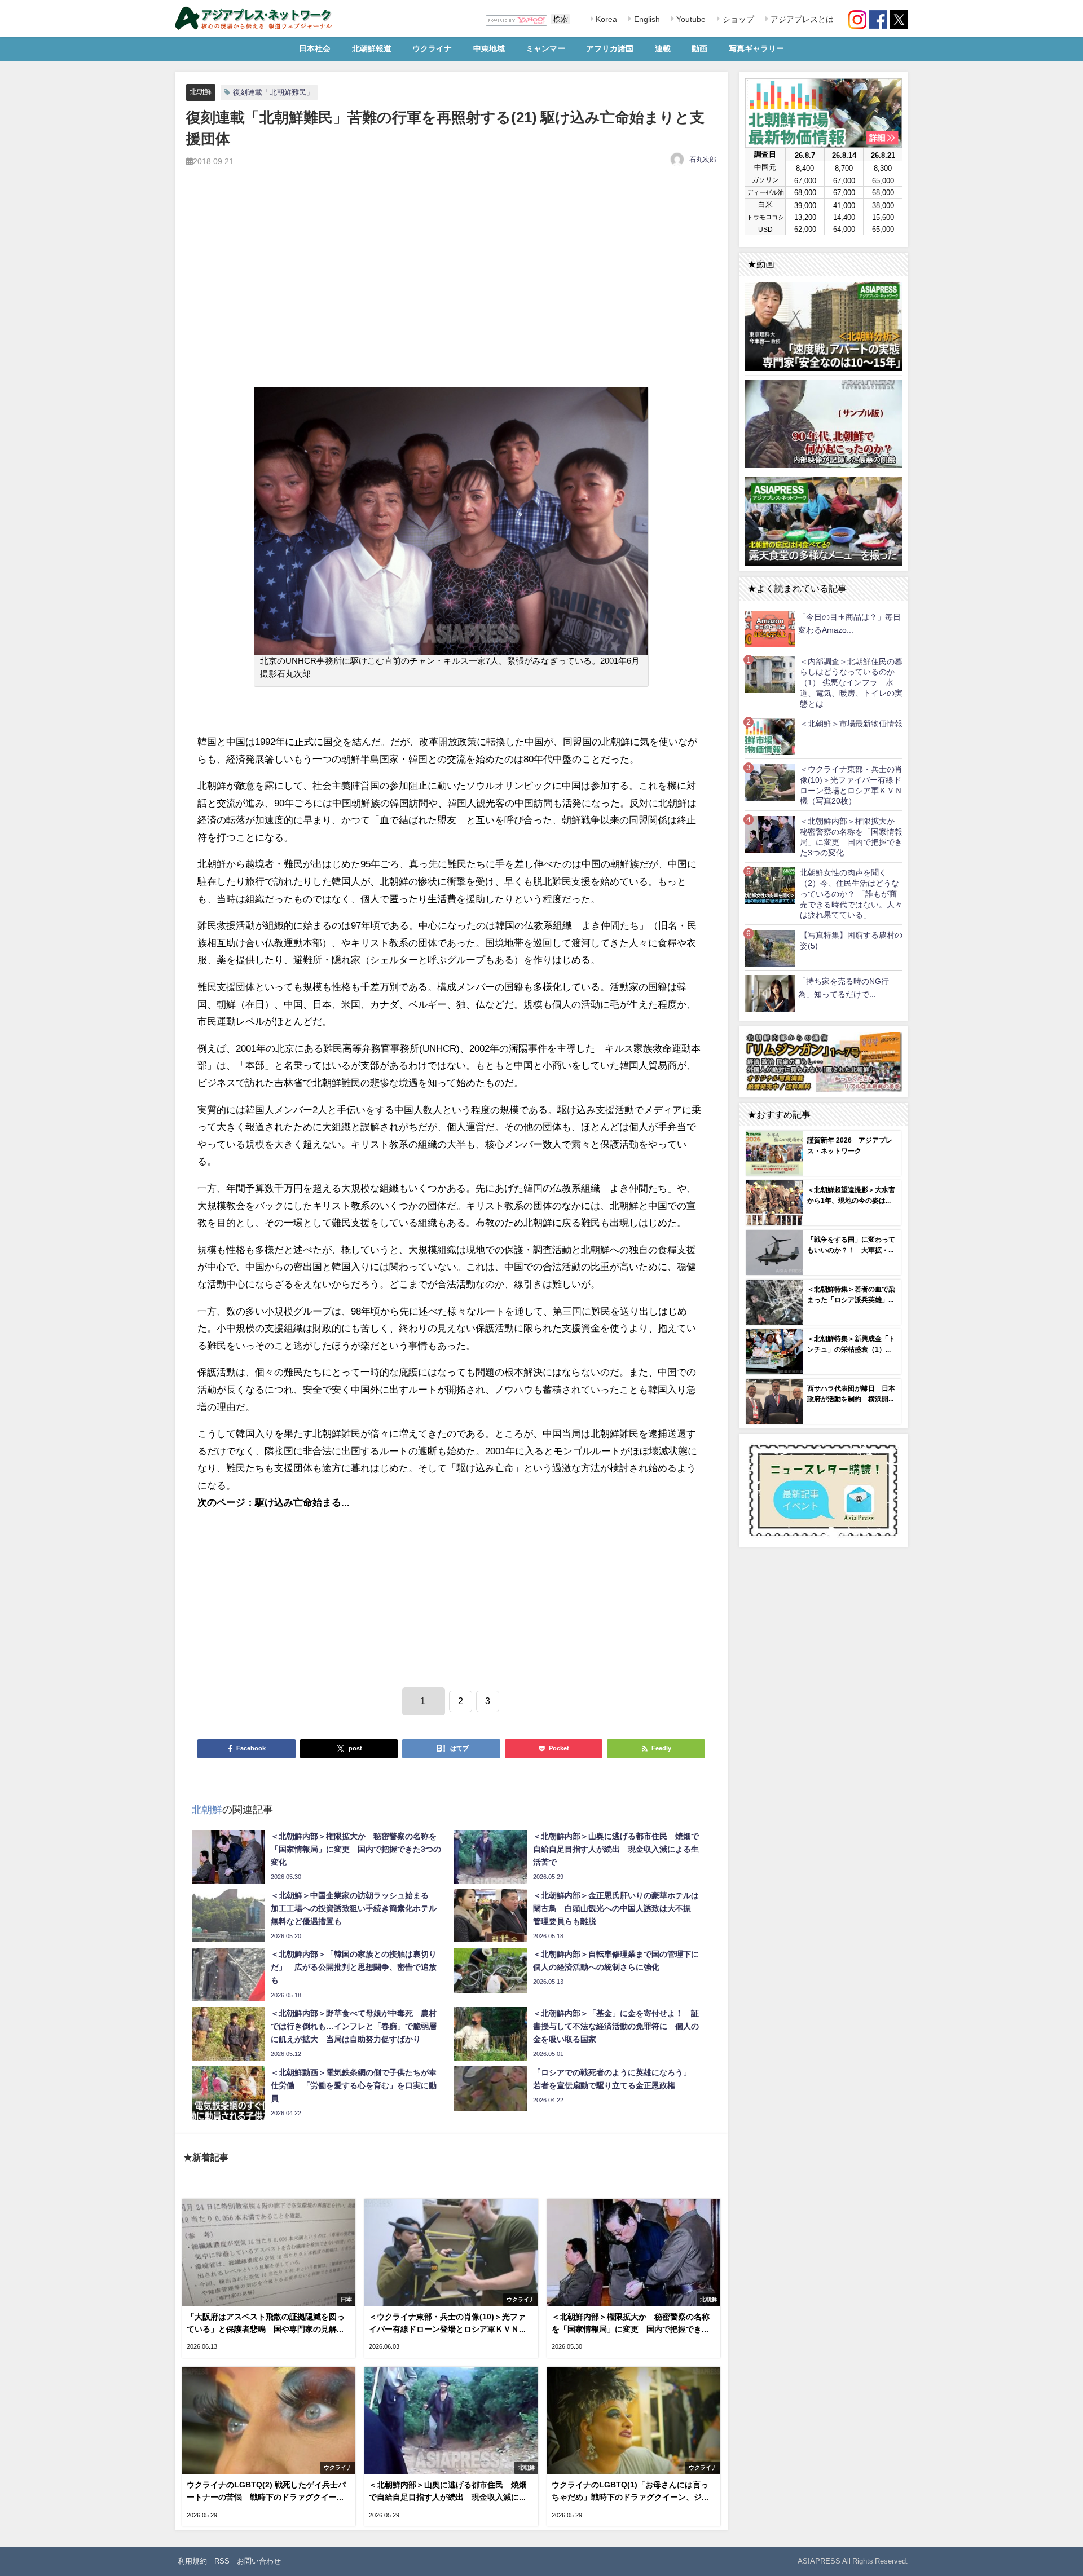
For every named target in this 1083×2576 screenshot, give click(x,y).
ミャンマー (545, 48)
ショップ (737, 19)
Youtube (690, 19)
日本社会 (315, 48)
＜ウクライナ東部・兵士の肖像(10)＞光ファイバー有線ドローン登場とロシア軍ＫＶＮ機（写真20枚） (851, 785)
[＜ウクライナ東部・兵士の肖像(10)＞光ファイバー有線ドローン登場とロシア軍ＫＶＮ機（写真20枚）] (770, 782)
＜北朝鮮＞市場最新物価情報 (851, 724)
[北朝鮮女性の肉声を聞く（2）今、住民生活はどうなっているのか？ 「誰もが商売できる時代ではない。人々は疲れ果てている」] (770, 886)
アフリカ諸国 (610, 48)
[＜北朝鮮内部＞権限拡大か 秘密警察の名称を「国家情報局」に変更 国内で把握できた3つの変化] (770, 834)
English (646, 19)
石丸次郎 (703, 160)
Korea (605, 19)
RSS (222, 2561)
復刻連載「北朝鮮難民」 (273, 92)
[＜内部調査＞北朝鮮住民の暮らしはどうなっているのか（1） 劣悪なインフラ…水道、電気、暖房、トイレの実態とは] (770, 674)
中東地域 (489, 48)
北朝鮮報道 (372, 48)
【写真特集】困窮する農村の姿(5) (851, 940)
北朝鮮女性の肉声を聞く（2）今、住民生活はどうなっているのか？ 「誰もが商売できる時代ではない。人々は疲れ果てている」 (851, 894)
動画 (699, 48)
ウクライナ (432, 48)
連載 (663, 48)
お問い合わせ (259, 2561)
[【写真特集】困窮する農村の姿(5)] (770, 948)
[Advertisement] (451, 290)
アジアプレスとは (801, 19)
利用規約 (192, 2561)
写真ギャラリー (756, 48)
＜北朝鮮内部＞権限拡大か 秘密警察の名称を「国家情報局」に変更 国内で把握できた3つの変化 (851, 837)
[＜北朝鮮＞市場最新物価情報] (770, 736)
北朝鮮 (201, 92)
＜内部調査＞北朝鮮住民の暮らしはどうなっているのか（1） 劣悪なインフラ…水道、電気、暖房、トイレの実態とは (851, 683)
